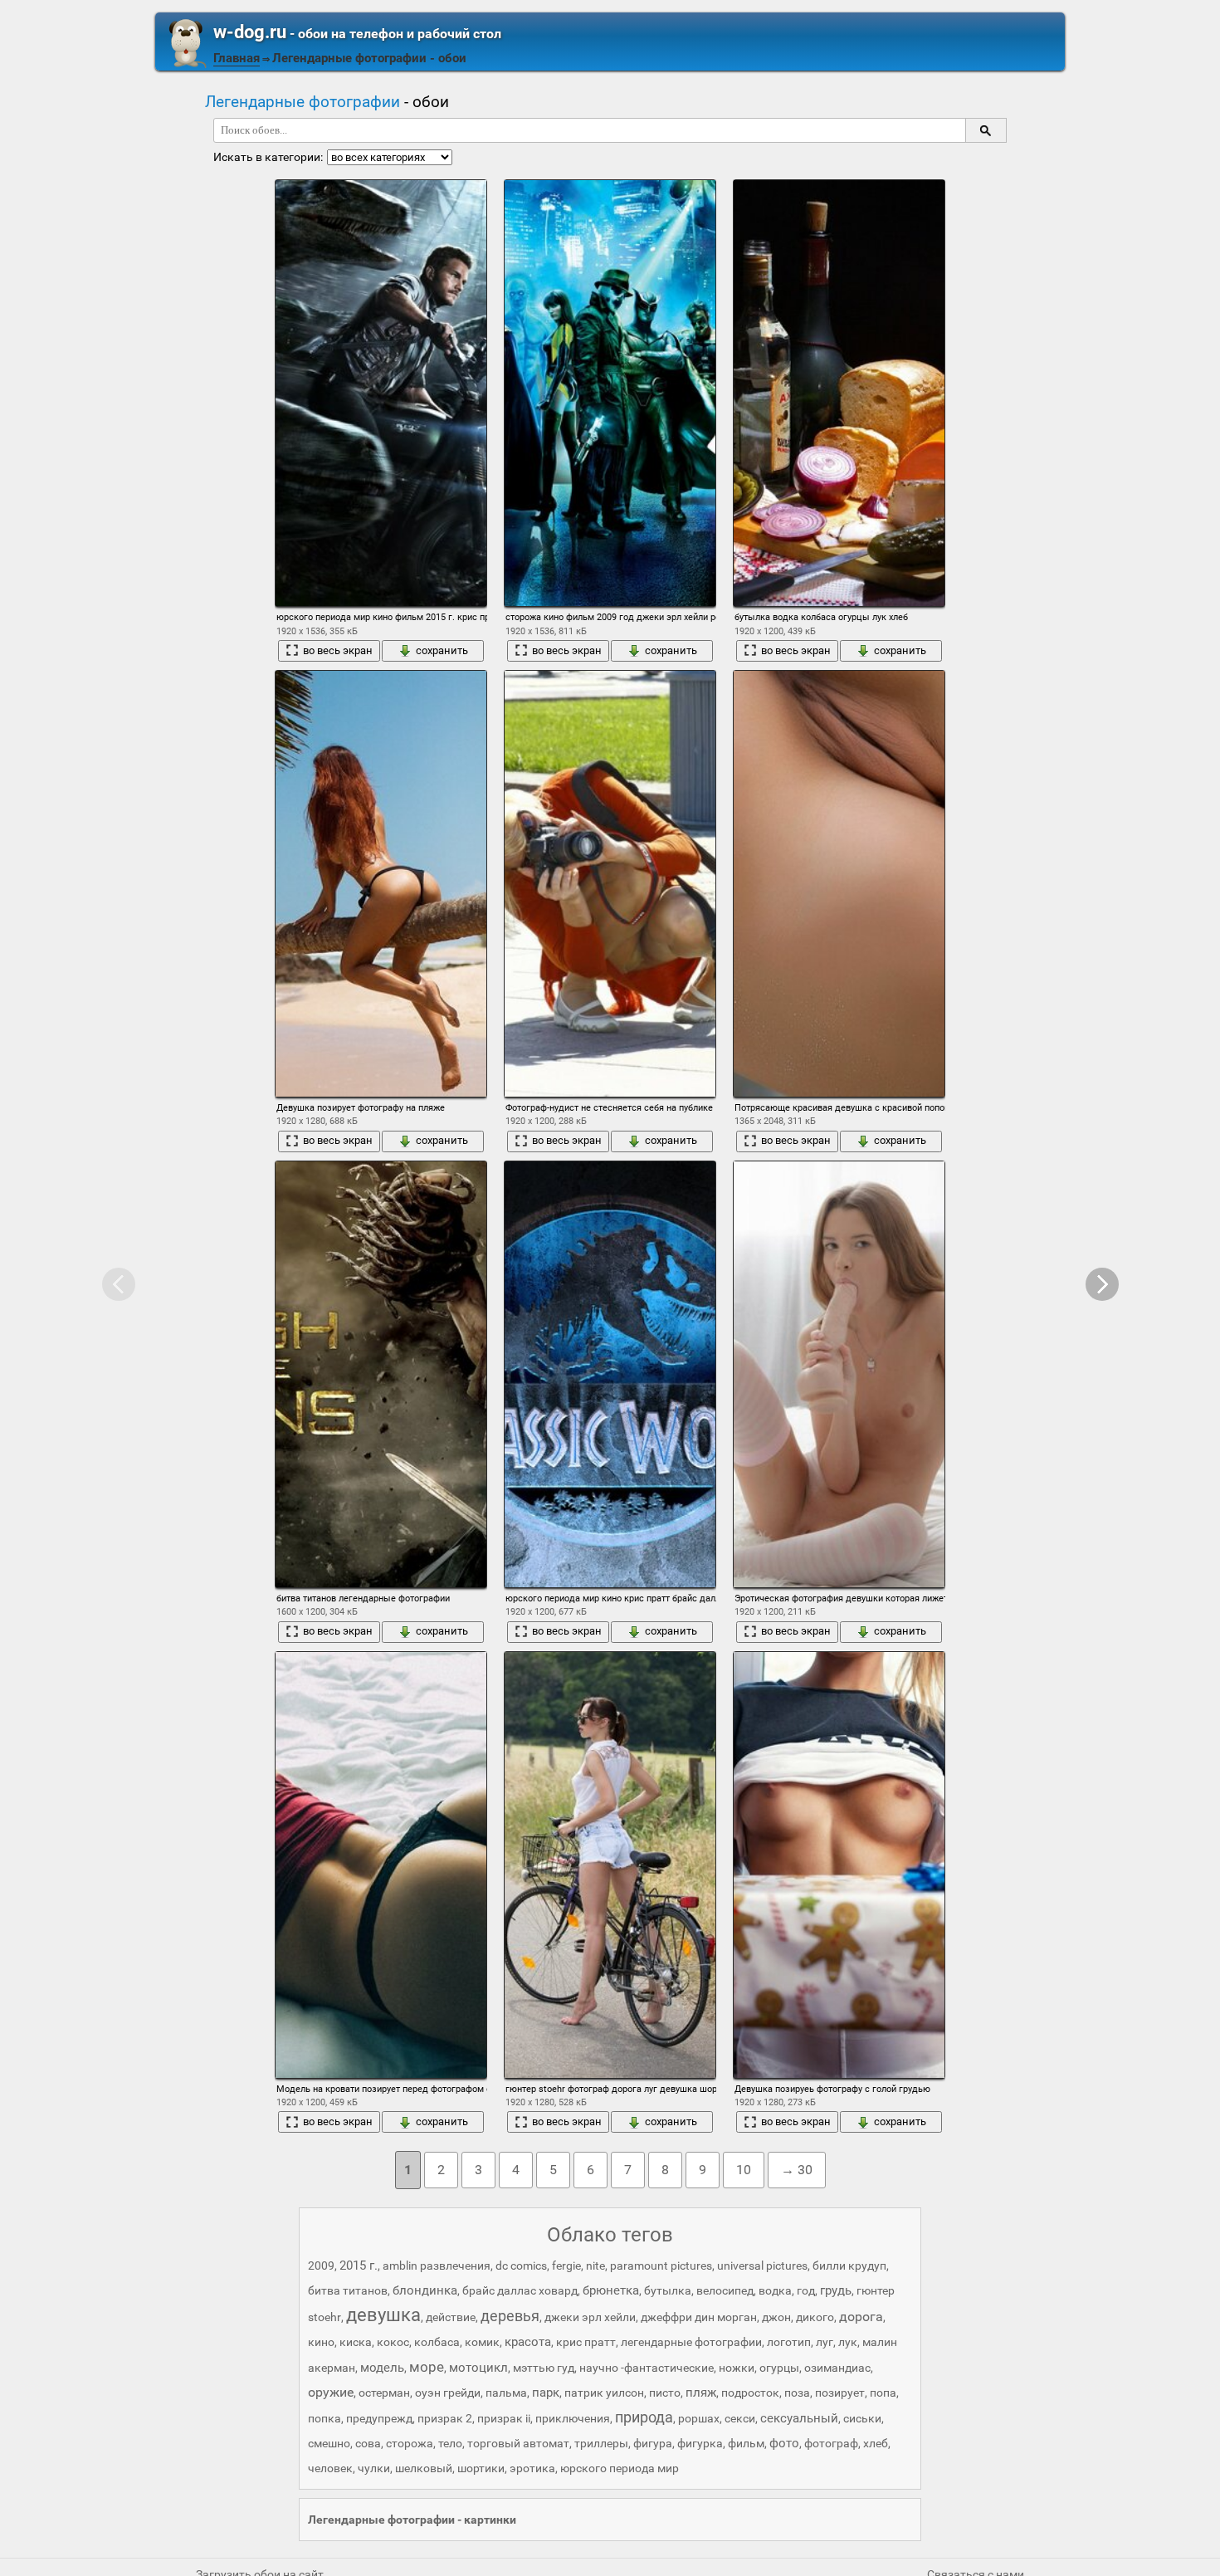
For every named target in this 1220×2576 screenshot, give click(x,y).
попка (325, 2418)
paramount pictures (661, 2266)
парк (546, 2393)
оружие (331, 2392)
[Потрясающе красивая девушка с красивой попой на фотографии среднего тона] (839, 884)
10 (744, 2170)
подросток (750, 2393)
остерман (384, 2393)
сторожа (410, 2443)
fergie (566, 2266)
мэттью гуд (544, 2368)
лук (848, 2342)
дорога (861, 2317)
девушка (383, 2315)
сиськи (862, 2418)
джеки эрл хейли (590, 2317)
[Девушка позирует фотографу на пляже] (381, 884)
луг (825, 2342)
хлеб (876, 2443)
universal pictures (762, 2266)
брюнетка (611, 2290)
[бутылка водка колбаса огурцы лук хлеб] (839, 393)
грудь (836, 2290)
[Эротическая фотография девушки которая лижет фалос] (839, 1374)
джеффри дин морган (699, 2317)
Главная (237, 58)
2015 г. (359, 2266)
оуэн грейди (448, 2393)
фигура (653, 2443)
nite (595, 2266)
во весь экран (338, 650)
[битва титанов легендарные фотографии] (381, 1374)
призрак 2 (445, 2418)
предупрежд (379, 2418)
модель (382, 2368)
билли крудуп (849, 2266)
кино (321, 2342)
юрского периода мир (620, 2468)
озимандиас (837, 2368)
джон (776, 2317)
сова (368, 2443)
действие (451, 2317)
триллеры (601, 2443)
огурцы (779, 2368)
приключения (573, 2418)
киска (356, 2342)
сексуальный (799, 2418)
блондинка (425, 2290)
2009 (321, 2266)
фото (784, 2443)
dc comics (521, 2266)
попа (883, 2393)
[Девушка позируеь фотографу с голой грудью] (839, 1865)
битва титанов (348, 2290)
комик (482, 2342)
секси (740, 2418)
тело (450, 2443)
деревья (510, 2316)
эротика (532, 2468)
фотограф (831, 2443)
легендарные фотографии (691, 2342)
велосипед (725, 2290)
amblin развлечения (437, 2266)
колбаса (437, 2342)
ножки (737, 2368)
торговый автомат (518, 2443)
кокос (393, 2342)
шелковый (424, 2468)
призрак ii (504, 2418)
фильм (746, 2443)
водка (775, 2290)
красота (528, 2342)
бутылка (668, 2290)
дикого (815, 2317)
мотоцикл (478, 2368)
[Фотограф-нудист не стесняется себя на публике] (610, 884)
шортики (481, 2468)
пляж (701, 2393)
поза (797, 2393)
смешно (329, 2443)
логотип (789, 2342)
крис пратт (586, 2342)
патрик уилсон (604, 2393)
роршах (699, 2418)
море (427, 2367)
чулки (374, 2468)
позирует (840, 2393)
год (806, 2290)
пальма (506, 2393)
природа (644, 2417)
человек (330, 2468)
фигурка (700, 2443)
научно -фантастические (647, 2368)
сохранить (442, 650)
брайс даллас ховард (520, 2290)
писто (665, 2393)
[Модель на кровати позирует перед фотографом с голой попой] (381, 1865)
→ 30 (797, 2170)
